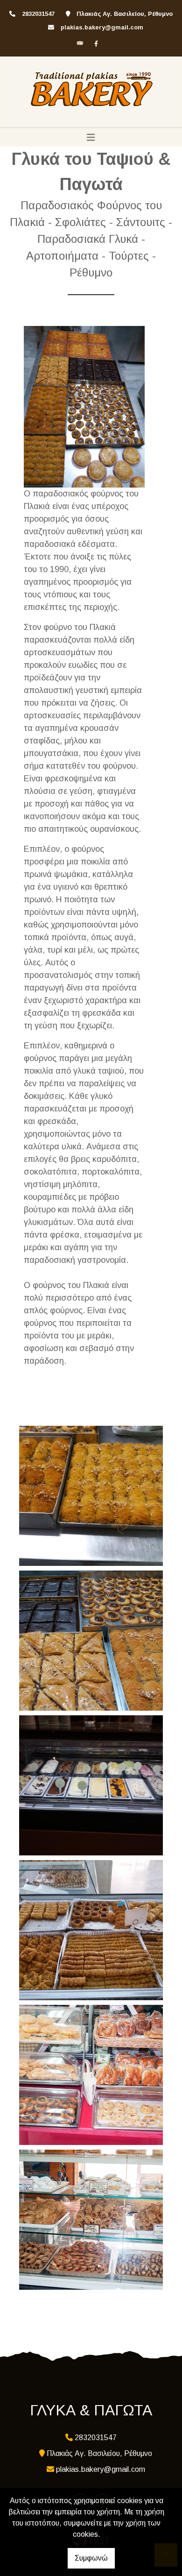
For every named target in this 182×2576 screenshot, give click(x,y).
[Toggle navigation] (91, 137)
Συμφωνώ (91, 2558)
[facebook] (96, 43)
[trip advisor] (80, 43)
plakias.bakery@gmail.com (102, 27)
